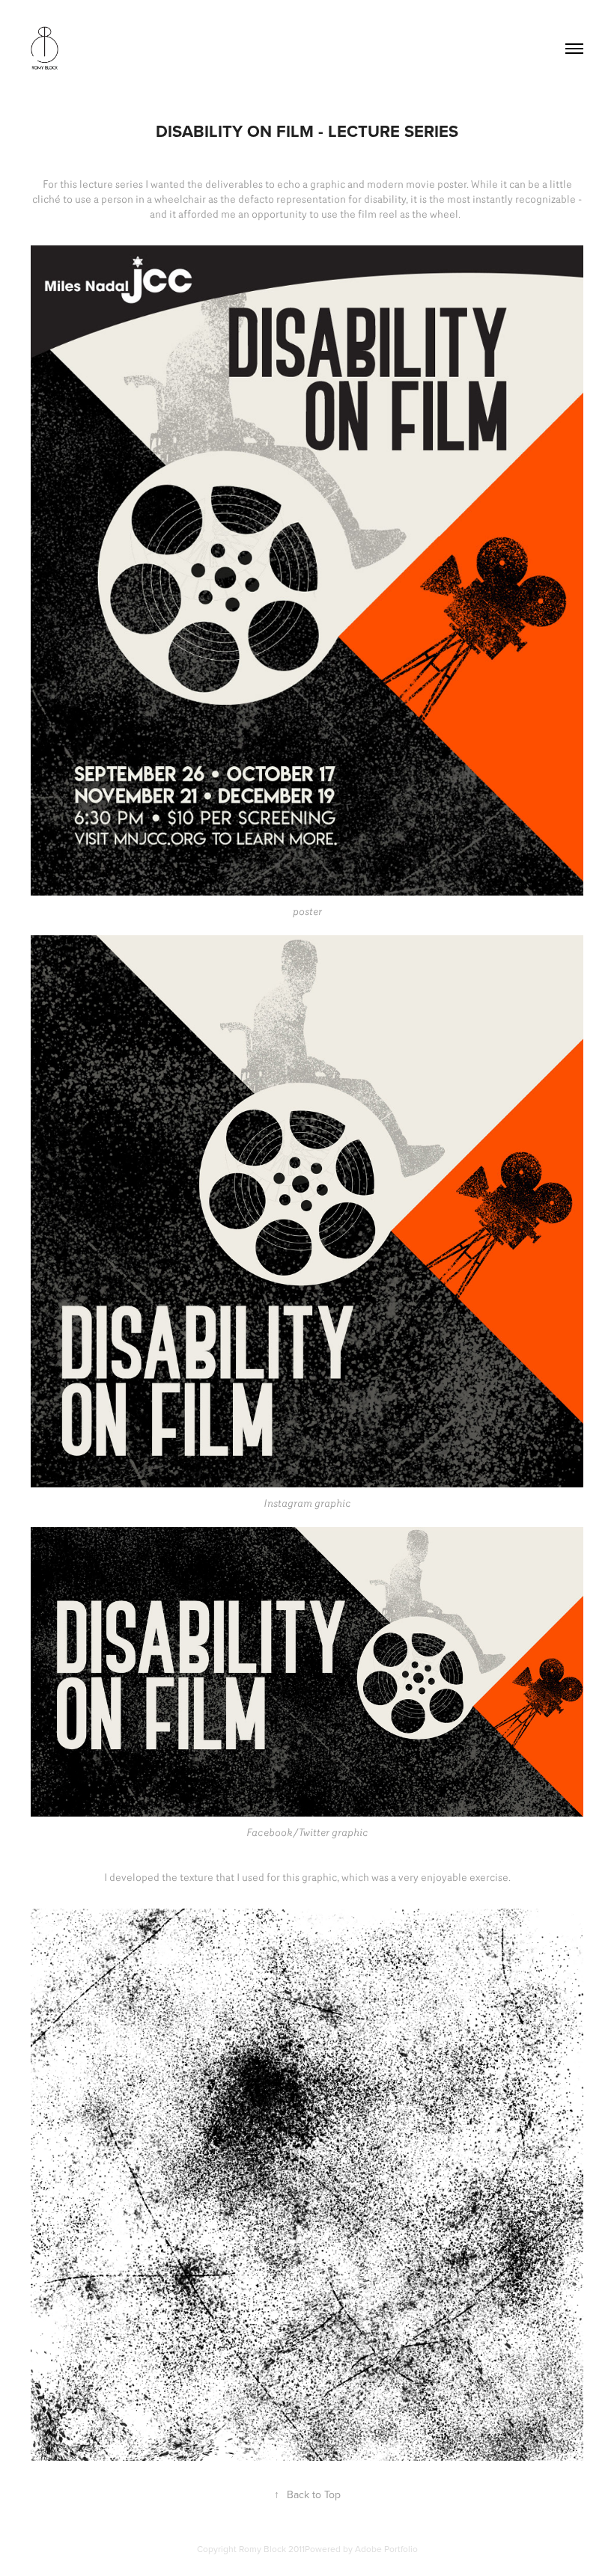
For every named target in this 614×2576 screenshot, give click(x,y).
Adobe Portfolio (386, 2549)
